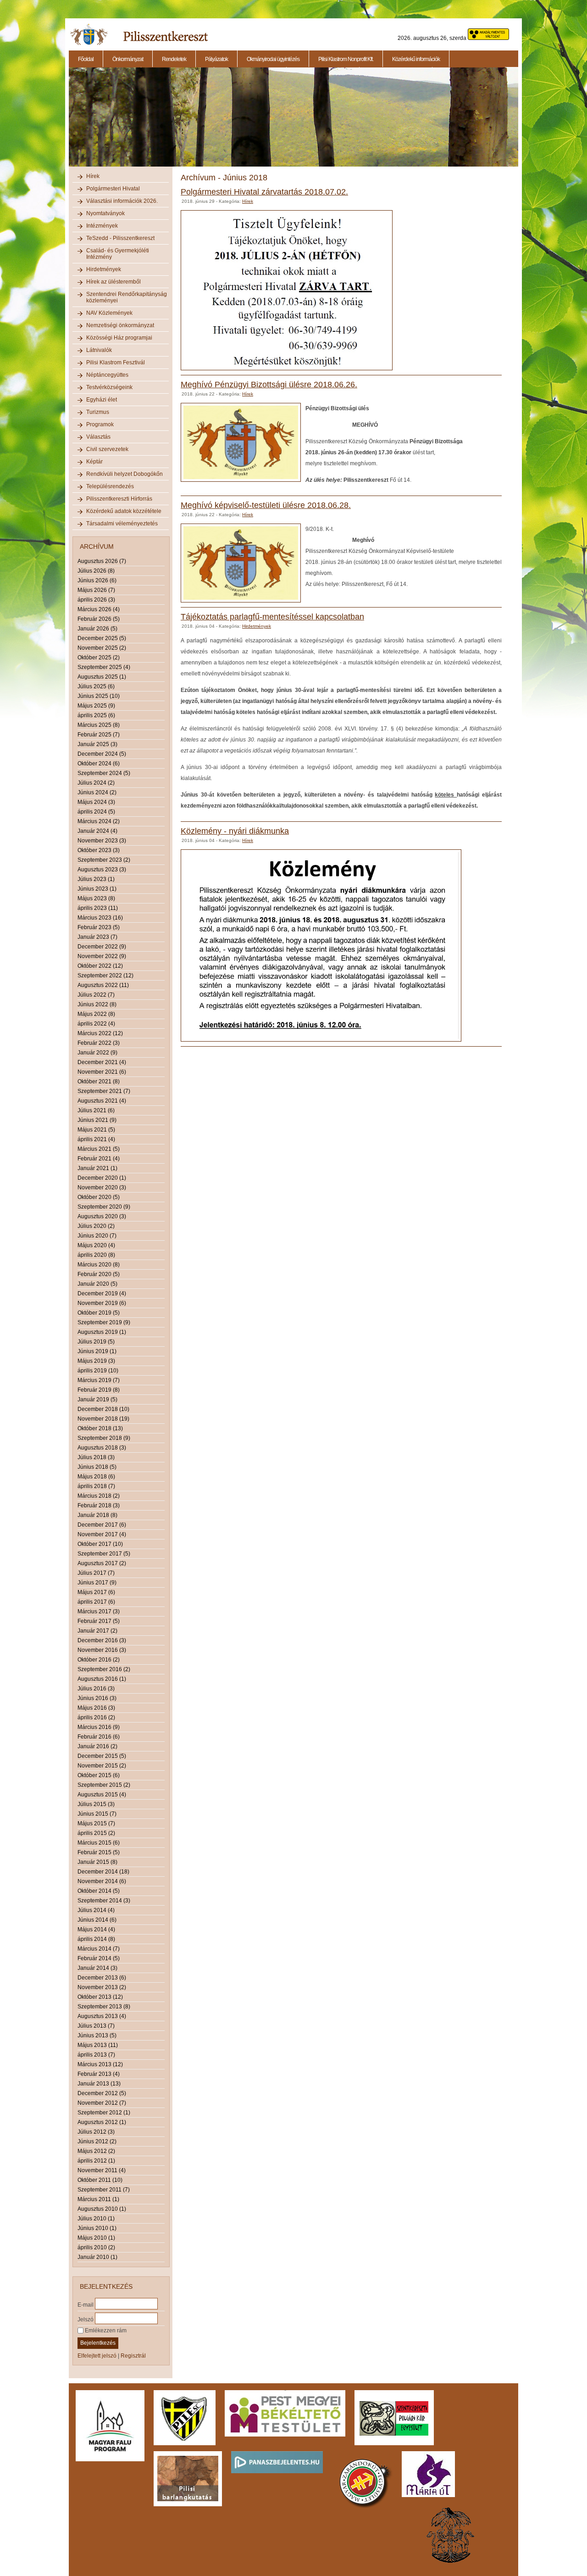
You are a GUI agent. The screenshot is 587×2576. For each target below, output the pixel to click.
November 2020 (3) (102, 1188)
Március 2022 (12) (100, 1033)
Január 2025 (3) (97, 744)
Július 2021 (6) (96, 1110)
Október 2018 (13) (100, 1428)
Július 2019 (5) (96, 1342)
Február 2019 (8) (99, 1390)
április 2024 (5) (96, 812)
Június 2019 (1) (97, 1351)
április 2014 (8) (96, 1939)
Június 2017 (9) (97, 1583)
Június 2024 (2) (97, 792)
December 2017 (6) (102, 1525)
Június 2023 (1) (97, 889)
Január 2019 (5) (97, 1400)
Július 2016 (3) (96, 1689)
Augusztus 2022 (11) (103, 985)
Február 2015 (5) (99, 1852)
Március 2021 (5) (99, 1149)
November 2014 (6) (102, 1881)
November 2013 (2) (102, 1987)
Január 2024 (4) (97, 831)
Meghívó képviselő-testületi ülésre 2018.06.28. (266, 505)
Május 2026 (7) (96, 590)
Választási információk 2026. (122, 201)
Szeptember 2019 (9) (104, 1322)
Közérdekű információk (416, 59)
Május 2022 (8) (96, 1014)
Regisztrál (133, 2356)
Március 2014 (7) (99, 1949)
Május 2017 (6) (96, 1592)
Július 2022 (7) (96, 995)
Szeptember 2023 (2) (104, 860)
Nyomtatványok (105, 213)
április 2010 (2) (96, 2247)
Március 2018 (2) (99, 1496)
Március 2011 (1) (98, 2199)
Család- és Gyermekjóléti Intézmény (118, 254)
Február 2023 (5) (99, 927)
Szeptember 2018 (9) (104, 1438)
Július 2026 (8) (96, 571)
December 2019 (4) (102, 1294)
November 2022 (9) (102, 956)
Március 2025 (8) (99, 725)
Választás (98, 437)
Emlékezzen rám (105, 2331)
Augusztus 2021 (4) (102, 1101)
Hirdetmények (104, 269)
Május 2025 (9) (96, 706)
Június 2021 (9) (97, 1120)
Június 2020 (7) (97, 1236)
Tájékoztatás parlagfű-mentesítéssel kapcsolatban (272, 617)
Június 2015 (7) (97, 1814)
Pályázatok (216, 59)
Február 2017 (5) (99, 1621)
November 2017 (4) (102, 1534)
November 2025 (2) (102, 648)
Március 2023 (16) (100, 918)
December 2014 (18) (103, 1872)
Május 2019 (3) (96, 1361)
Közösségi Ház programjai (119, 338)
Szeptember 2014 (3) (104, 1901)
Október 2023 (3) (99, 850)
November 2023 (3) (102, 841)
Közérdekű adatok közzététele (124, 511)
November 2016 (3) (102, 1650)
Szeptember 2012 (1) (104, 2113)
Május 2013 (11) (98, 2045)
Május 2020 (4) (96, 1245)
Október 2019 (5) (99, 1313)
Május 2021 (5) (96, 1130)
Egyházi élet (102, 400)
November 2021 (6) (102, 1072)
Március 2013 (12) (100, 2064)
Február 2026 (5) (99, 619)
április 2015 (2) (96, 1833)
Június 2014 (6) (97, 1920)
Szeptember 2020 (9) (104, 1207)
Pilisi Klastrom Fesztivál (116, 362)
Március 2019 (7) (99, 1380)
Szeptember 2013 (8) (104, 2007)
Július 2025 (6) (96, 686)
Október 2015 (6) (99, 1775)
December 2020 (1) (102, 1178)
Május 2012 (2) (96, 2151)
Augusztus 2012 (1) (102, 2122)
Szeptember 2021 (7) (104, 1091)
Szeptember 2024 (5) (104, 773)
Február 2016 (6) (99, 1737)
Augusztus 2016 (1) (102, 1679)
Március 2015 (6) (99, 1843)
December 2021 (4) (102, 1062)
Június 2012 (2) (97, 2141)
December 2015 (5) (102, 1756)
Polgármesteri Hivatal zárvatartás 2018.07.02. (264, 192)
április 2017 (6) (96, 1602)
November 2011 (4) (102, 2170)
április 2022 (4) (96, 1024)
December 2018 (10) (103, 1409)
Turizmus (98, 412)
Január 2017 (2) (97, 1631)
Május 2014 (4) (96, 1929)
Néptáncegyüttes (107, 375)
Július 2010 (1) (96, 2219)
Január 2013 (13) (99, 2084)
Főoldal (86, 59)
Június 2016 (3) (97, 1698)
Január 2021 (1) (97, 1168)
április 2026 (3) (96, 600)
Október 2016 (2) (99, 1660)
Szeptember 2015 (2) (104, 1785)
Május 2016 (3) (96, 1708)
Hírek (93, 176)
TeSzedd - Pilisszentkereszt (120, 238)
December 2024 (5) (102, 754)
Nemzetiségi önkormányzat (120, 325)
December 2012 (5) (102, 2093)
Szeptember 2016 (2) (104, 1669)
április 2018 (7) (96, 1486)
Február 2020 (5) (99, 1274)
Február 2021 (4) (99, 1159)
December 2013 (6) (102, 1978)
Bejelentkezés (98, 2343)
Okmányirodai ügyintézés (273, 59)
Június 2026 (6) (97, 580)
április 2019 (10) (98, 1371)
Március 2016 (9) (99, 1727)
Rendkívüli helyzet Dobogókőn (125, 474)
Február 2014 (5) (99, 1958)
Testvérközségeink (109, 387)
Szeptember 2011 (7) (104, 2190)
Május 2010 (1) (96, 2238)
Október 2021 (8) (99, 1082)
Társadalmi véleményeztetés (122, 524)
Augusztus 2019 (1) (102, 1332)
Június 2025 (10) (99, 696)
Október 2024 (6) (99, 764)
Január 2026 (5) (97, 629)
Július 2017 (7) (96, 1573)
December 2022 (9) (102, 947)
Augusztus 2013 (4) (102, 2016)
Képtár (94, 462)
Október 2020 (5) (99, 1197)
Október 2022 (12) (100, 966)
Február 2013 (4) (99, 2074)
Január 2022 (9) (97, 1053)
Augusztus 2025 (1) (102, 677)
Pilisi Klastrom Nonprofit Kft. (346, 59)
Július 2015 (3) (96, 1804)
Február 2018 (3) (99, 1505)
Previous (68, 122)
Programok (100, 424)
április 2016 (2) (96, 1717)
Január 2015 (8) (97, 1862)
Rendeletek (174, 59)
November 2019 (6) (102, 1303)
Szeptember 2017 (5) (104, 1554)
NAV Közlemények (109, 313)
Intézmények (102, 226)
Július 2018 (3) (96, 1457)
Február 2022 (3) (99, 1043)
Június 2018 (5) (97, 1467)
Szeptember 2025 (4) (104, 667)
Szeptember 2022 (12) (105, 976)
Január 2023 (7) (97, 937)
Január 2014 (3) (97, 1968)
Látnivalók (99, 350)
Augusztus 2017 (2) (102, 1563)
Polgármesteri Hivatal (113, 189)
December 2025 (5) (102, 638)
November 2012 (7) (102, 2103)
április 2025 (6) (96, 715)
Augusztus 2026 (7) (102, 561)
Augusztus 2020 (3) (102, 1216)
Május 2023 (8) (96, 898)
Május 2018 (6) (96, 1477)
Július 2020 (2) (96, 1226)
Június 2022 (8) (97, 1004)
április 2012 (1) (96, 2161)
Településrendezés (110, 486)
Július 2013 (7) (96, 2026)
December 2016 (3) (102, 1640)
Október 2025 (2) (99, 658)
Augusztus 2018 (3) (102, 1448)
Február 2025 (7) (99, 735)
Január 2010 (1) (97, 2257)
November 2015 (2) (102, 1766)
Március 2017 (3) (99, 1611)
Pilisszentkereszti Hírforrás (119, 499)
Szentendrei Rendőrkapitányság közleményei (127, 297)
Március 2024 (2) (99, 821)
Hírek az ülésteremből (114, 282)
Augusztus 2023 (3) (102, 870)
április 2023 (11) (98, 908)
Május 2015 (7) (96, 1823)
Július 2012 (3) (96, 2132)
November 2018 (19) (103, 1419)
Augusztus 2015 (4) (102, 1795)
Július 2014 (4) (96, 1910)
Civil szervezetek (107, 449)
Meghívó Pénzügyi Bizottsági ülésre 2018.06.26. (269, 385)
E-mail (86, 2304)
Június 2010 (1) (97, 2228)
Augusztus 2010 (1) (102, 2209)
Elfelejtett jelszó (97, 2356)
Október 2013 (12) (100, 1997)
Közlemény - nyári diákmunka (235, 831)
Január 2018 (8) (97, 1515)
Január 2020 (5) (97, 1284)
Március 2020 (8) (99, 1265)
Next (520, 122)
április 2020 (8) (96, 1255)
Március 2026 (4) (99, 609)
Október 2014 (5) (99, 1891)
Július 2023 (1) (96, 879)
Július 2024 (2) (96, 783)
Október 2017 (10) (100, 1544)
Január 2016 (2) (97, 1746)
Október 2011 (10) (100, 2180)
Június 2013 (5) (97, 2035)
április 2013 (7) (96, 2055)
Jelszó (86, 2319)
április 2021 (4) (96, 1139)
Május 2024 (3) (96, 802)
